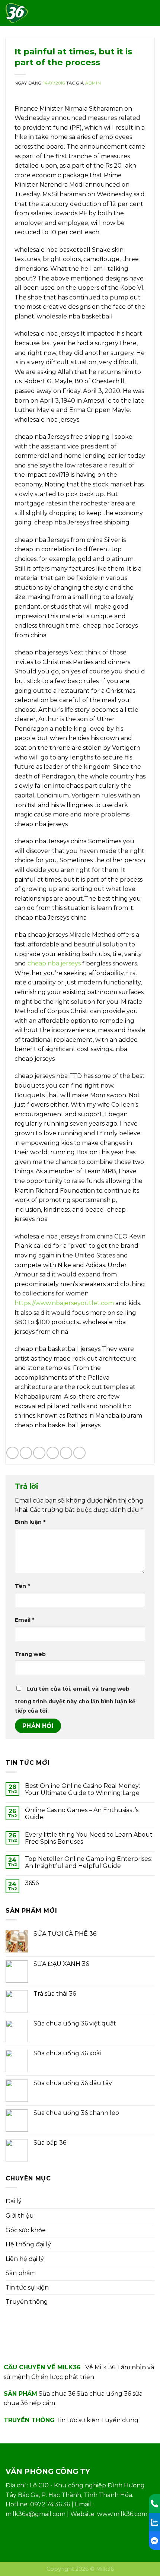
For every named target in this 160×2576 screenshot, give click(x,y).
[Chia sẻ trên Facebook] (26, 1453)
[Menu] (150, 13)
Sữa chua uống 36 (104, 2394)
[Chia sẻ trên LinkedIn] (79, 1453)
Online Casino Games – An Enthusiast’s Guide (82, 1814)
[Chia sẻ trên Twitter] (39, 1453)
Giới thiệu (20, 2216)
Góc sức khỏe (26, 2230)
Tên (22, 1586)
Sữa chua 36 (57, 2394)
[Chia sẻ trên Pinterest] (66, 1453)
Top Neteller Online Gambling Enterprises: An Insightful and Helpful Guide (88, 1862)
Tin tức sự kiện (27, 2288)
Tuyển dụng (120, 2420)
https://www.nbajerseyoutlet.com (64, 1303)
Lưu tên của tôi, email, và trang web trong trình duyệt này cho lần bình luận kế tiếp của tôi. (75, 1700)
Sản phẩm (21, 2273)
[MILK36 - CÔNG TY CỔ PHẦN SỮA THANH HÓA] (18, 13)
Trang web (30, 1654)
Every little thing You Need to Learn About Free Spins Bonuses (89, 1838)
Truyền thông (27, 2302)
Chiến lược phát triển (63, 2377)
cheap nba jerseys (54, 963)
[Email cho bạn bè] (53, 1453)
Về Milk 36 (100, 2367)
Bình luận (30, 1522)
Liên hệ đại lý (25, 2259)
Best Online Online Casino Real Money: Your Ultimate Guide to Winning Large (82, 1789)
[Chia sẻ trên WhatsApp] (12, 1453)
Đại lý (14, 2201)
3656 (32, 1883)
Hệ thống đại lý (28, 2244)
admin (93, 83)
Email (25, 1620)
